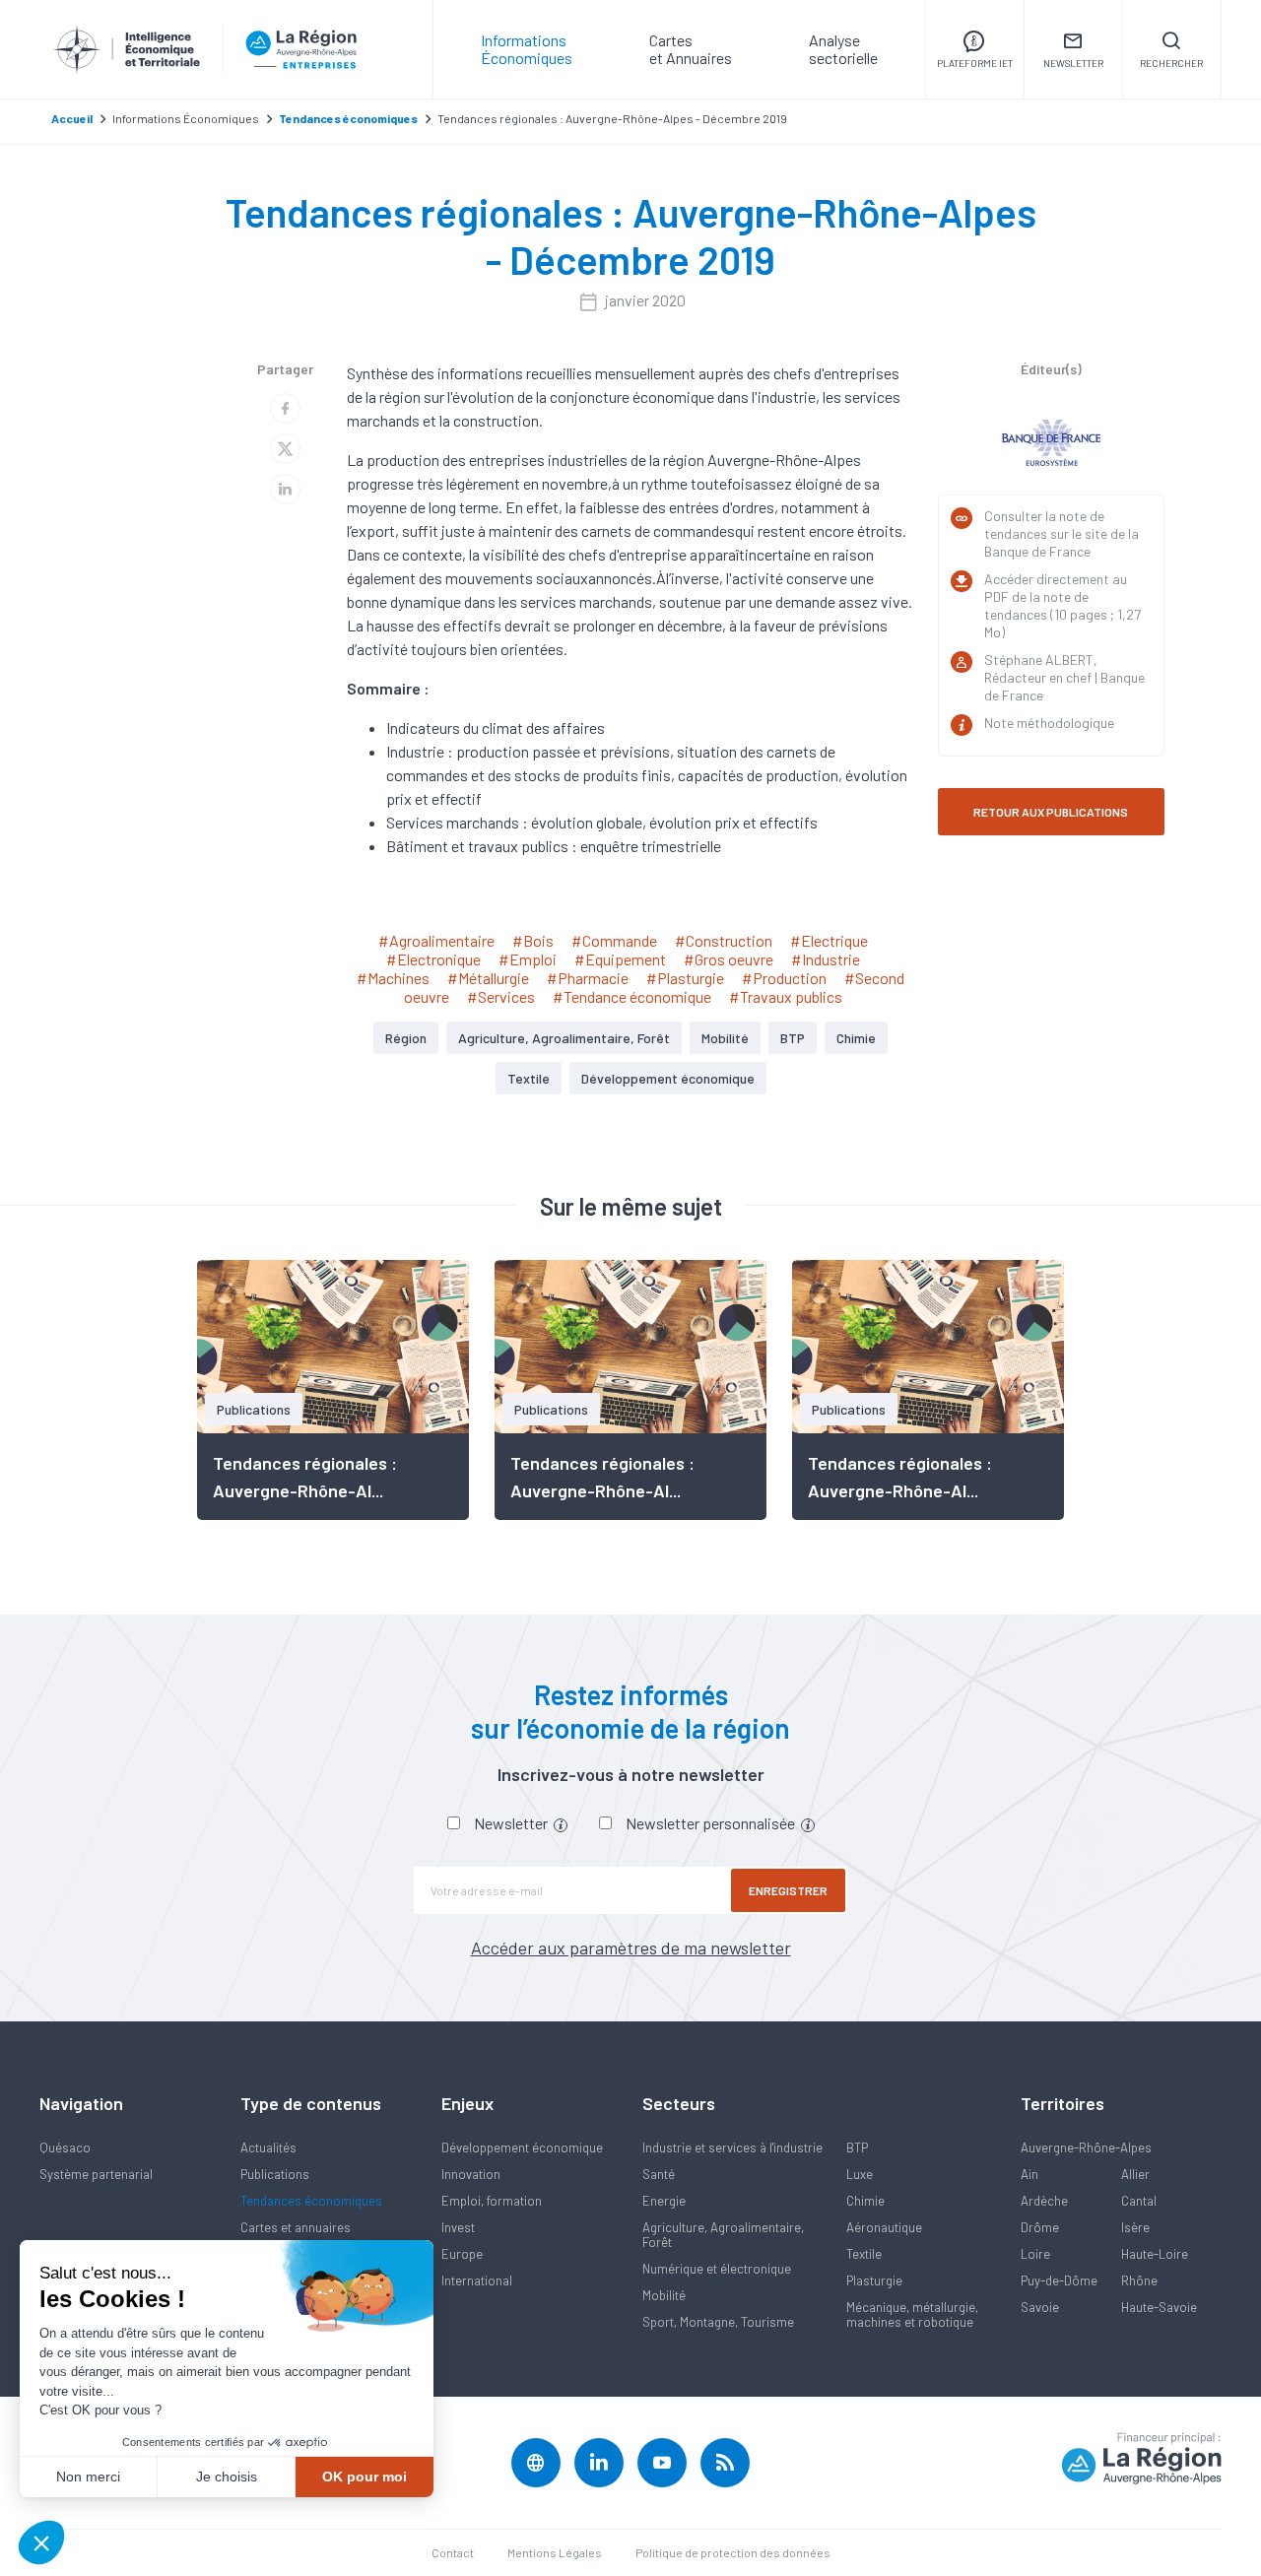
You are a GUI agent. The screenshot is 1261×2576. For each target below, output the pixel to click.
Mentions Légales (555, 2552)
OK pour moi (365, 2477)
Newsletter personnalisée (712, 1823)
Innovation (471, 2174)
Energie (664, 2201)
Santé (659, 2174)
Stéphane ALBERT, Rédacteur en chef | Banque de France (1064, 677)
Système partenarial (96, 2174)
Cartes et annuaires (296, 2227)
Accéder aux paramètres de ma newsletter (631, 1948)
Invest (458, 2227)
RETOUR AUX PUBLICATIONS (1051, 812)
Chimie (856, 1038)
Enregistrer (788, 1890)
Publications (275, 2174)
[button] (41, 2543)
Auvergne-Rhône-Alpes (1086, 2147)
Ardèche (1044, 2201)
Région (406, 1038)
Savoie (1040, 2307)
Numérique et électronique (717, 2269)
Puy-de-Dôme (1059, 2280)
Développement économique (668, 1078)
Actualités (268, 2147)
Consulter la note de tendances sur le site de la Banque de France (1062, 533)
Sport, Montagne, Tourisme (718, 2322)
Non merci (88, 2477)
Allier (1135, 2174)
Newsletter (512, 1823)
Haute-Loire (1155, 2254)
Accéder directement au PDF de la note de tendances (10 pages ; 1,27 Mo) (1062, 605)
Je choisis (227, 2477)
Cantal (1139, 2201)
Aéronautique (884, 2227)
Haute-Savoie (1159, 2307)
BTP (793, 1038)
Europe (462, 2254)
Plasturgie (874, 2280)
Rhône (1139, 2280)
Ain (1029, 2174)
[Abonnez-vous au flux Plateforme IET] (725, 2463)
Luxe (860, 2174)
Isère (1135, 2227)
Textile (529, 1078)
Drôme (1040, 2227)
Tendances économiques (311, 2201)
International (477, 2280)
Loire (1035, 2254)
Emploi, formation (492, 2201)
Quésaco (65, 2147)
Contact (453, 2552)
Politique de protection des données (733, 2552)
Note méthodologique (1049, 723)
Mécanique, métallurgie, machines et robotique (912, 2314)
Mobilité (725, 1038)
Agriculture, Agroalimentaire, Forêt (564, 1038)
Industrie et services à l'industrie (732, 2147)
